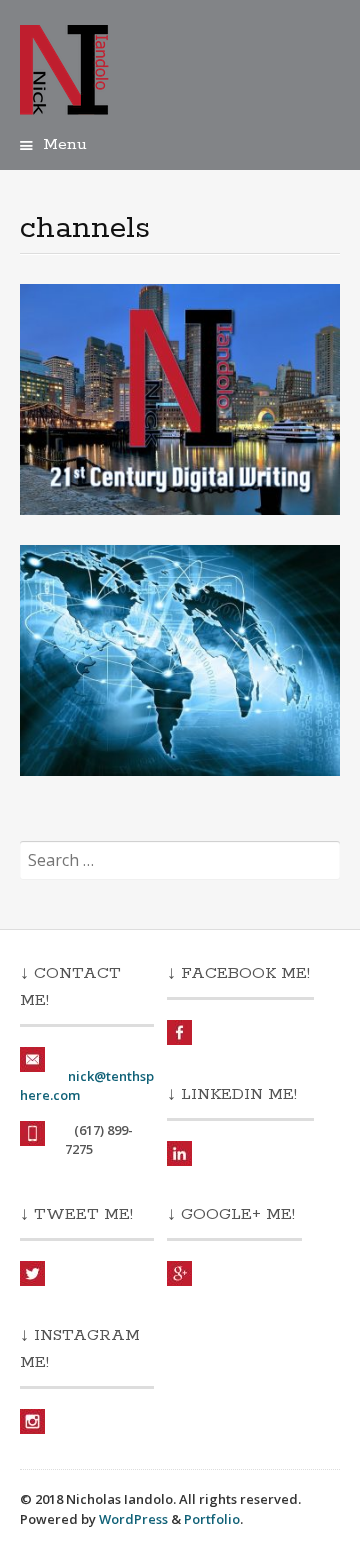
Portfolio (212, 1519)
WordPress (133, 1519)
